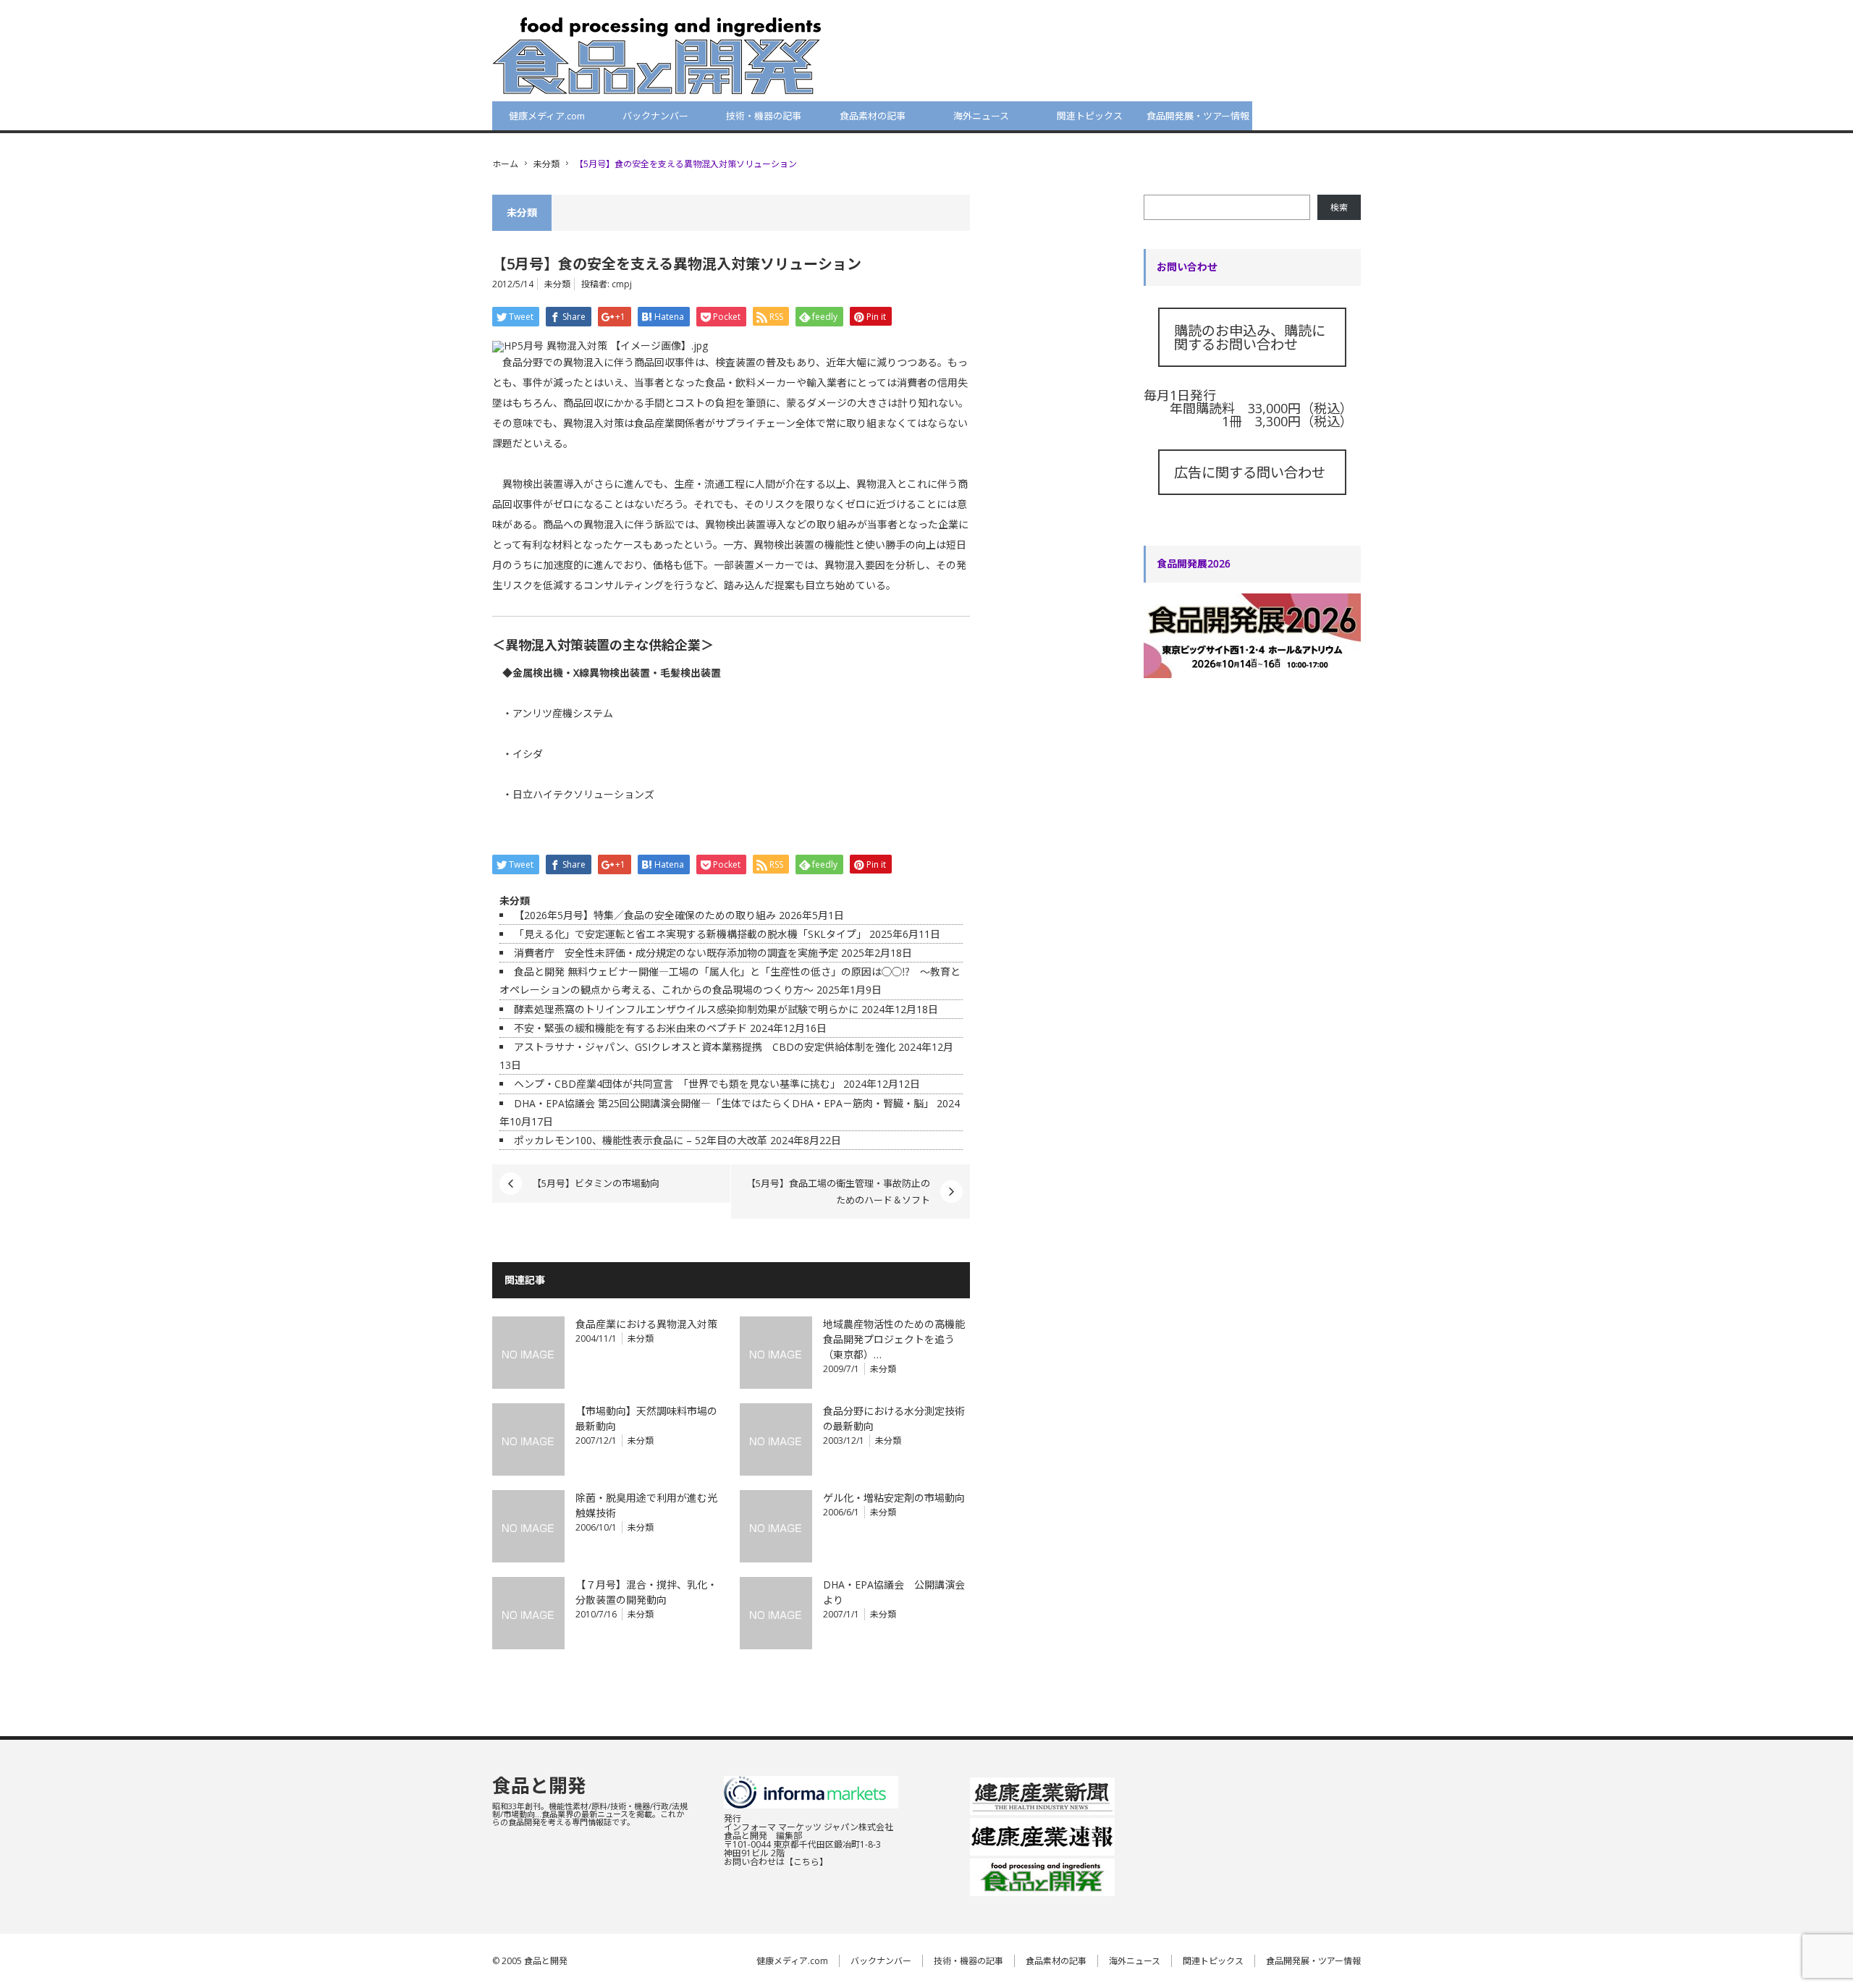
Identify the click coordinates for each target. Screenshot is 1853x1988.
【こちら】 (806, 1862)
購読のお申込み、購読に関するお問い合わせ (1250, 337)
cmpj (622, 284)
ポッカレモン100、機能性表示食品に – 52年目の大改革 (641, 1140)
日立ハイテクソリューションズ (583, 794)
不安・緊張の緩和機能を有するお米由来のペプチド (630, 1028)
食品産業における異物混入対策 (646, 1324)
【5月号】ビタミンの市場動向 (596, 1183)
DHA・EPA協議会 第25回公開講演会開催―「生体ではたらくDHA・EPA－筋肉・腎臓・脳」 (724, 1103)
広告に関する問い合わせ (1250, 472)
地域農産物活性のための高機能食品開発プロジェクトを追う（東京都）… (894, 1339)
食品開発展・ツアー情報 (1198, 116)
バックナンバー (655, 116)
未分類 (546, 164)
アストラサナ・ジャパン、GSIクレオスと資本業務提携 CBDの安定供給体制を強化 (705, 1047)
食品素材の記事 (873, 116)
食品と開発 (539, 1785)
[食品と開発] (657, 55)
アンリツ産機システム (563, 713)
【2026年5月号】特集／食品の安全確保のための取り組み (645, 915)
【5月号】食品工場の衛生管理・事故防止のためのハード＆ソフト (838, 1191)
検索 (1339, 207)
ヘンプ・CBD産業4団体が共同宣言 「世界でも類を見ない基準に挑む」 (677, 1084)
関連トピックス (1090, 116)
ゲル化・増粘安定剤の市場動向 (894, 1498)
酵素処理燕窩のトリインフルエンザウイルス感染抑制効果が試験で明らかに (686, 1009)
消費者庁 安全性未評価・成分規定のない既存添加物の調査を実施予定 (676, 953)
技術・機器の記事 (764, 116)
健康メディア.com (547, 116)
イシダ (528, 754)
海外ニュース (981, 116)
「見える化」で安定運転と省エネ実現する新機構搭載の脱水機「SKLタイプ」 (690, 934)
